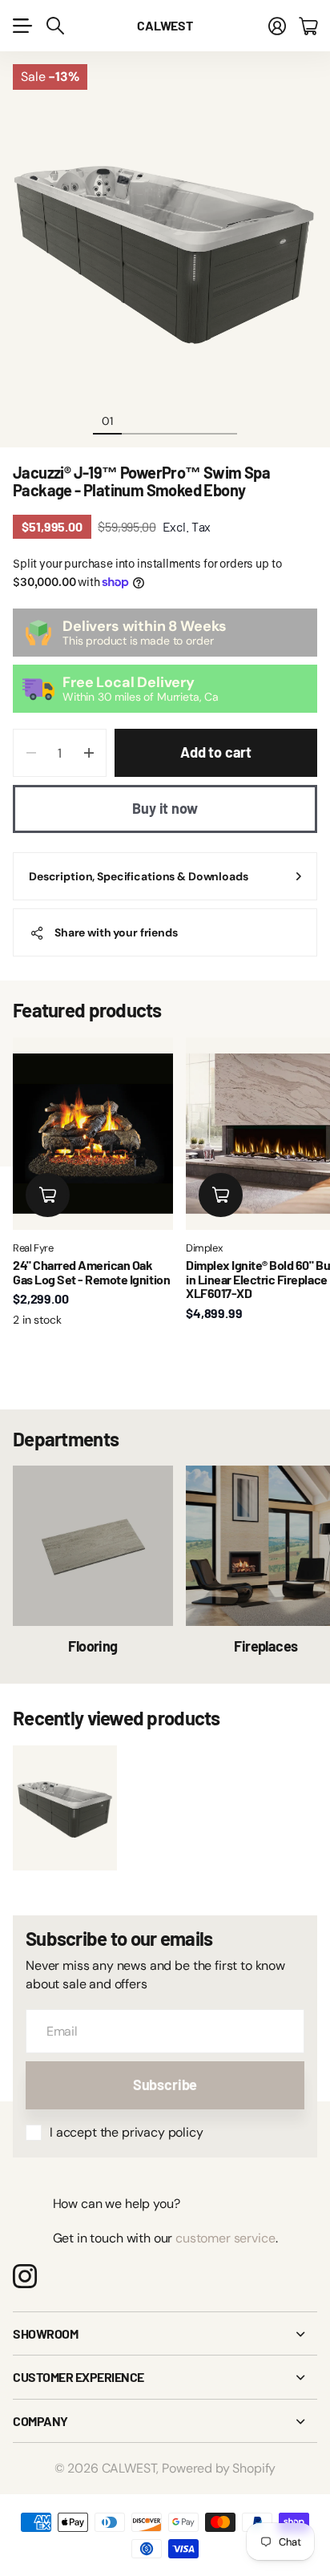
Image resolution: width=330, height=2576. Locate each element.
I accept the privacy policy (127, 2132)
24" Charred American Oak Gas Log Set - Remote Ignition (91, 1272)
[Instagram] (25, 2276)
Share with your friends (116, 932)
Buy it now (165, 808)
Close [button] (165, 2334)
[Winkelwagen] (308, 26)
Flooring (93, 1646)
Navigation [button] (22, 26)
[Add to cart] (48, 1195)
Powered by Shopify (219, 2468)
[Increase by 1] (89, 753)
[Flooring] (93, 1546)
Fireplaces (266, 1646)
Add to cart (216, 752)
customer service (225, 2238)
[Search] (55, 26)
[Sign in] (277, 26)
